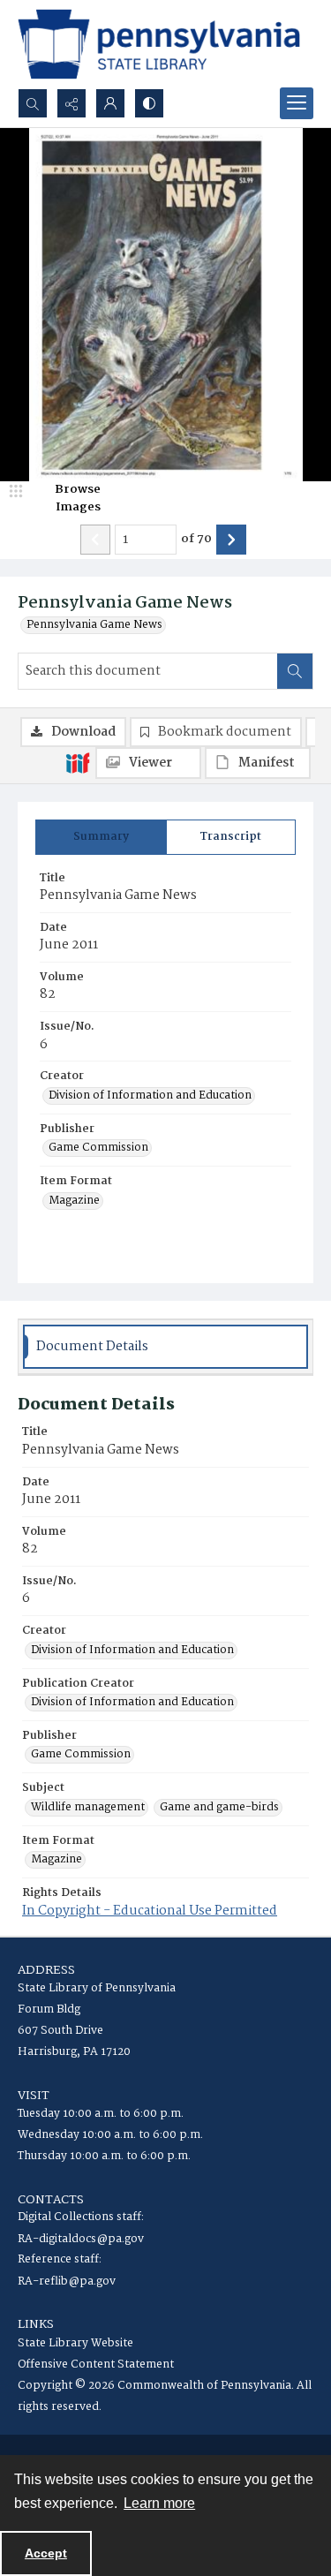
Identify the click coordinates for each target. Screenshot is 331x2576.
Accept (46, 2553)
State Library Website (75, 2343)
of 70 (196, 540)
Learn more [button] (159, 2503)
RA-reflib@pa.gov (67, 2281)
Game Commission (98, 1148)
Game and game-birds (219, 1808)
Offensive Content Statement (96, 2364)
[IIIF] (78, 762)
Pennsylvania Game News (94, 625)
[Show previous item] (95, 540)
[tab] (101, 837)
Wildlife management (88, 1808)
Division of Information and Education (150, 1096)
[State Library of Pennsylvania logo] (159, 44)
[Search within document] (295, 671)
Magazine (74, 1201)
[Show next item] (231, 540)
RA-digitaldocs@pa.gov (81, 2239)
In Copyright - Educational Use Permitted (150, 1911)
